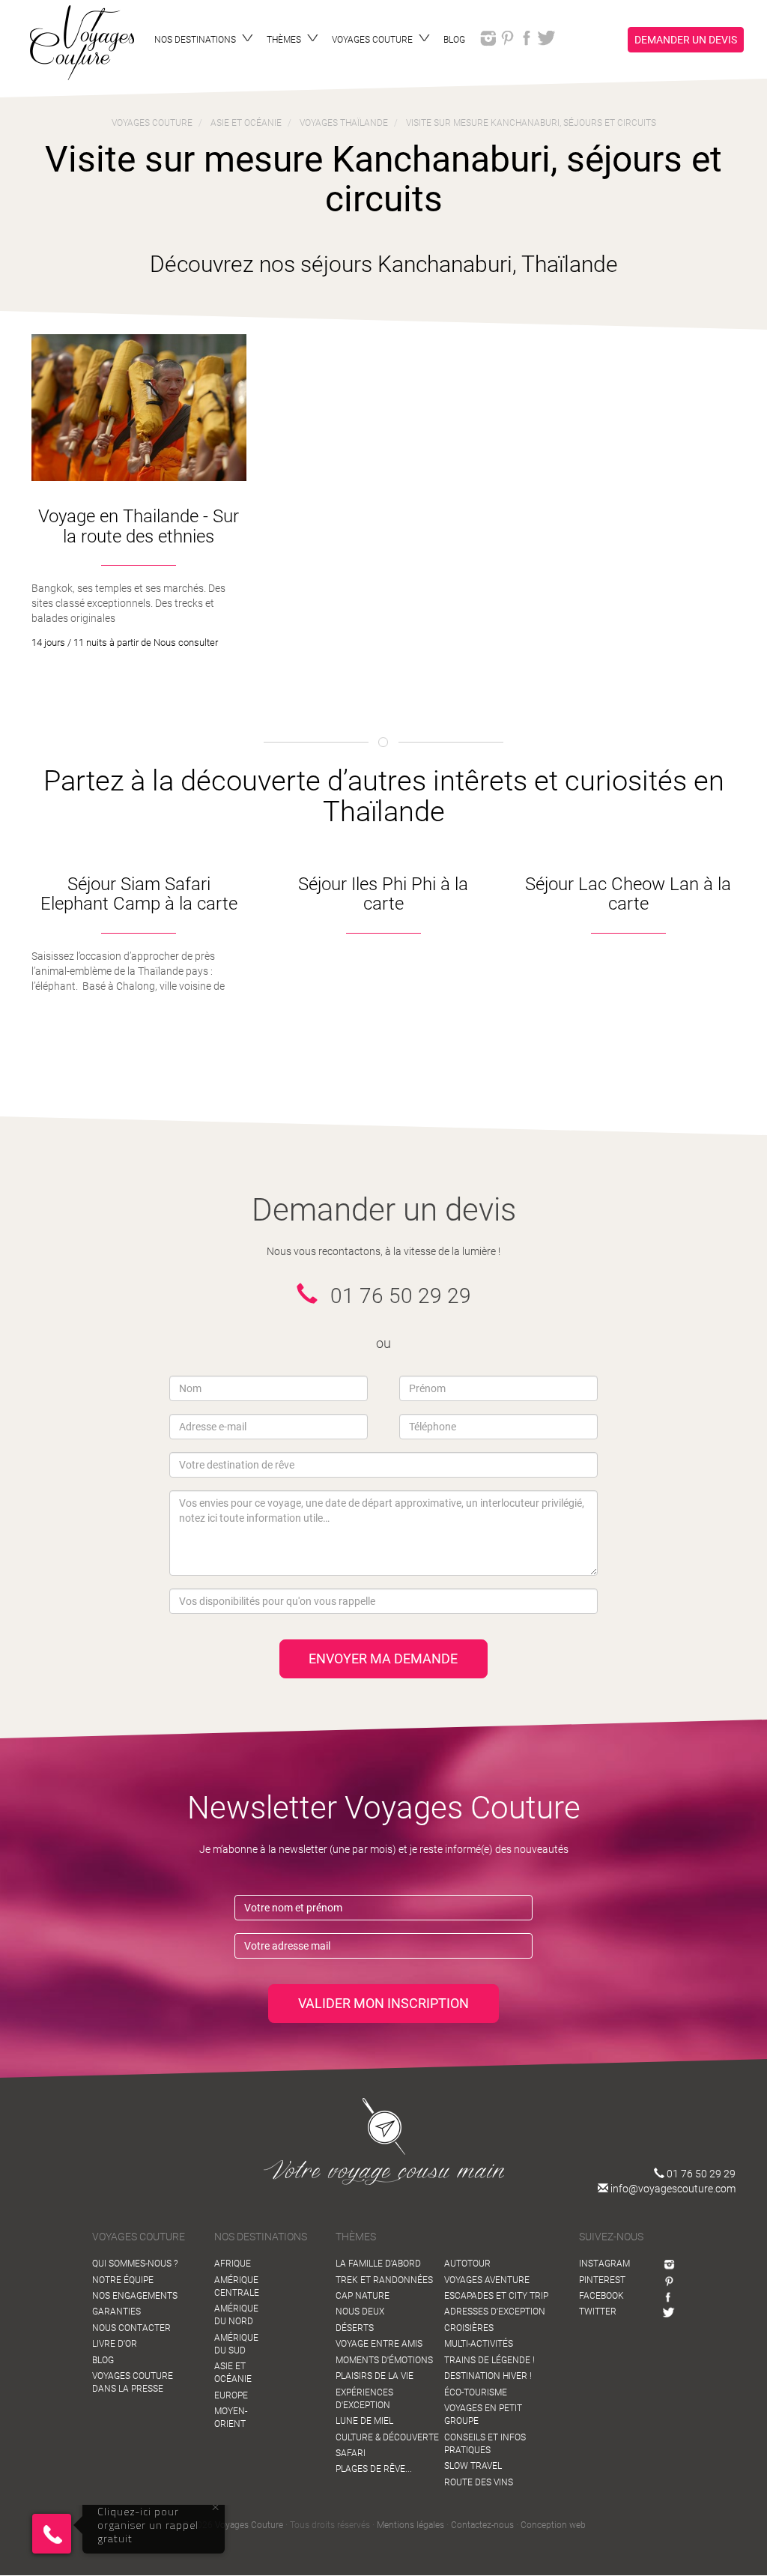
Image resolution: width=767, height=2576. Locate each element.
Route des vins (479, 2482)
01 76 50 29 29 (700, 2174)
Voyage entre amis (379, 2344)
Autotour (467, 2264)
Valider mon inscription (383, 2003)
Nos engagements (135, 2296)
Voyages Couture (249, 2525)
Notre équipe (123, 2280)
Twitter (598, 2312)
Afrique (233, 2264)
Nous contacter (131, 2328)
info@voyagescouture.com (672, 2189)
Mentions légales (410, 2525)
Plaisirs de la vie (375, 2376)
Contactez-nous (482, 2525)
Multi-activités (479, 2344)
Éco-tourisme (476, 2392)
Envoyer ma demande (383, 1659)
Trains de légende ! (489, 2360)
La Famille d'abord (378, 2264)
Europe (231, 2395)
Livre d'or (115, 2344)
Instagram (604, 2264)
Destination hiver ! (488, 2376)
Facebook (601, 2296)
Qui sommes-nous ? (135, 2264)
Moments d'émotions (384, 2360)
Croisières (469, 2328)
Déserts (355, 2328)
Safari (351, 2453)
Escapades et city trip (496, 2296)
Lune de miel (364, 2421)
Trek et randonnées (384, 2280)
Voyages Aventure (487, 2280)
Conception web (553, 2525)
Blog (103, 2360)
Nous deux (360, 2312)
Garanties (116, 2312)
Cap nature (363, 2296)
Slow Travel (473, 2466)
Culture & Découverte (387, 2437)
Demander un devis (686, 40)
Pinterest (602, 2280)
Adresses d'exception (495, 2312)
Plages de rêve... (374, 2469)
